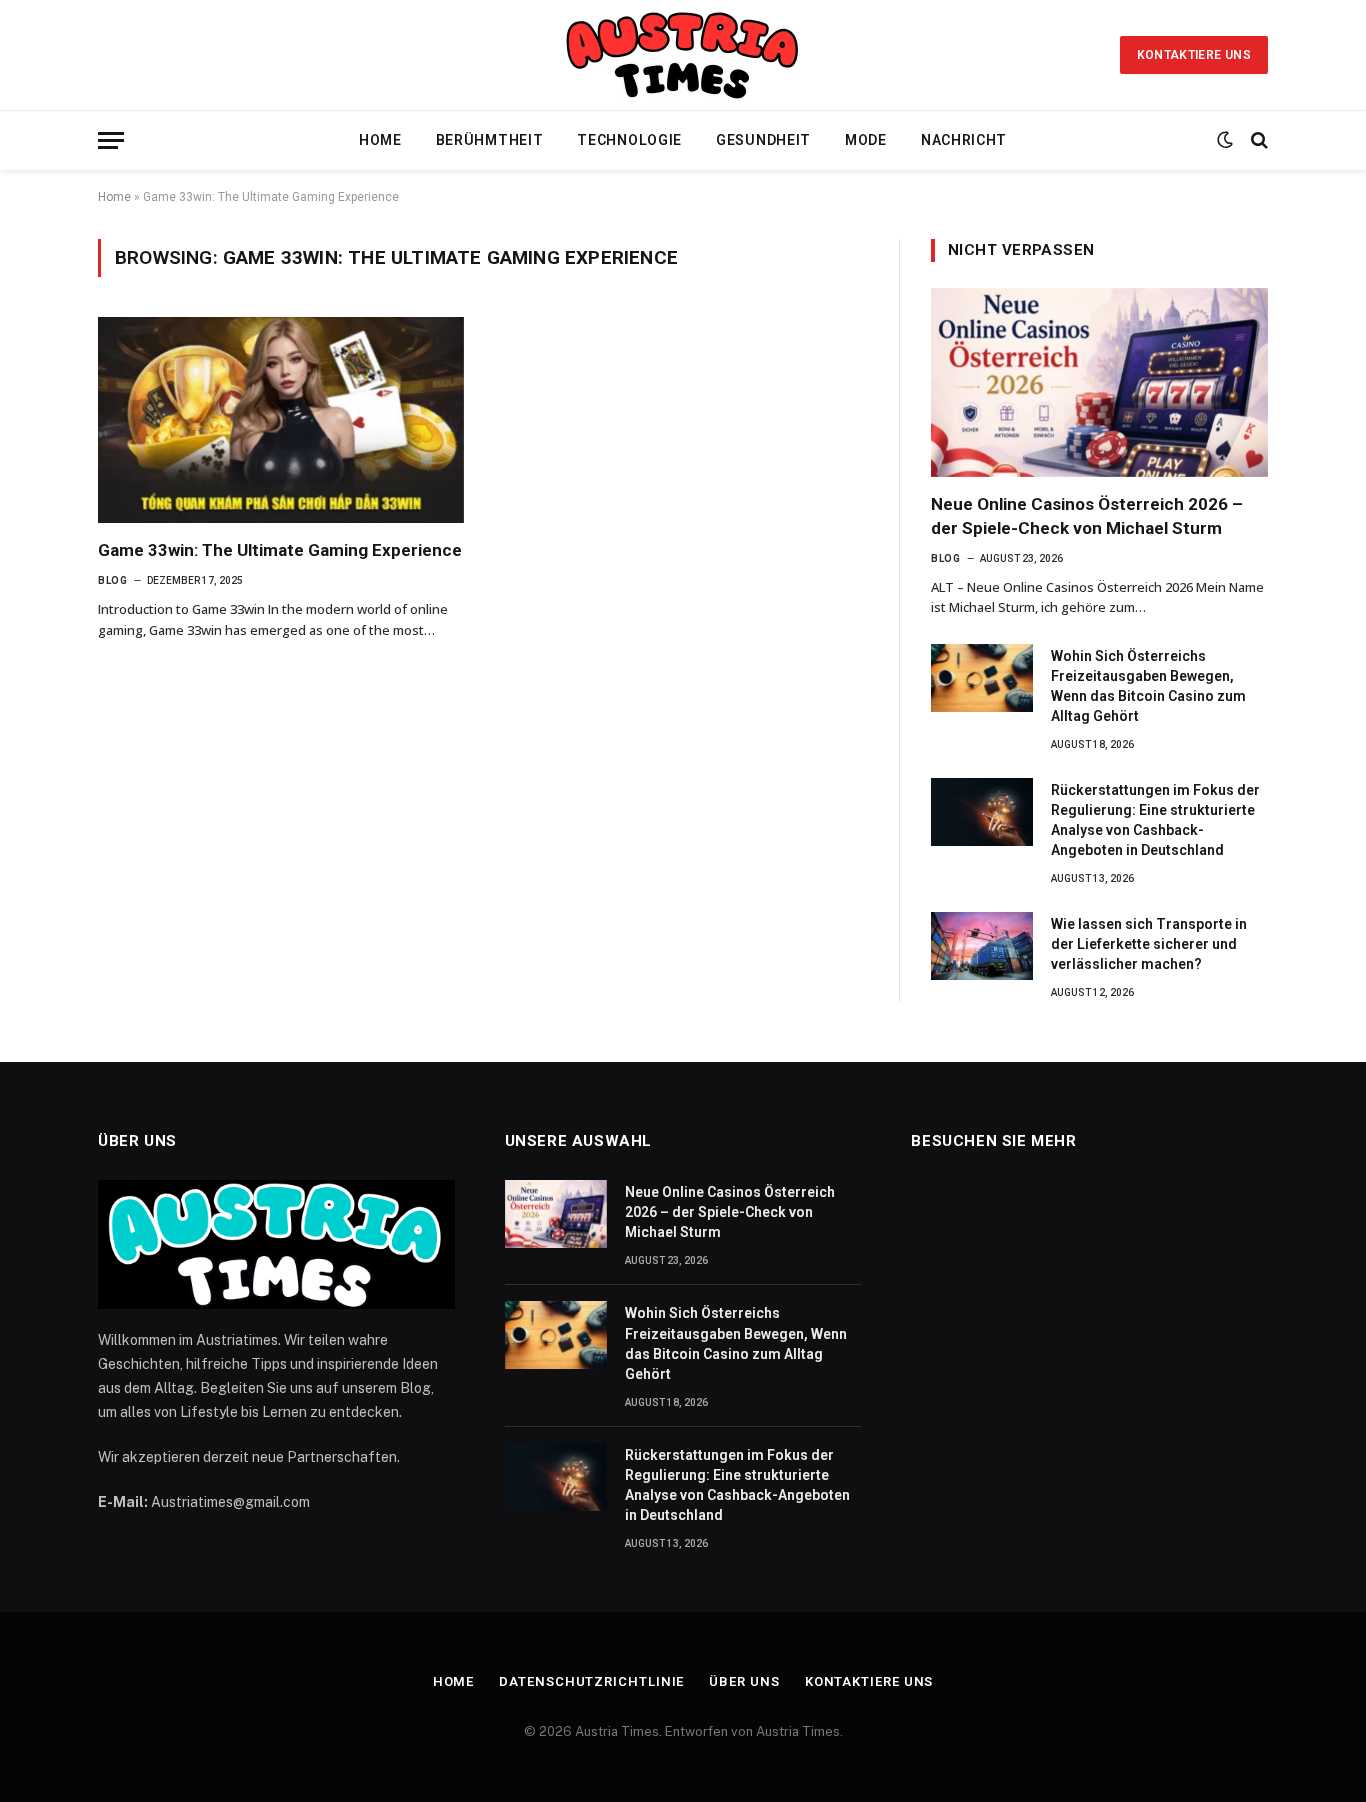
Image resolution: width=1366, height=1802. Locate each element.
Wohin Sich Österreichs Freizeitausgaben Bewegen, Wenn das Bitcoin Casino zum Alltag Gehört (1148, 686)
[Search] (1257, 140)
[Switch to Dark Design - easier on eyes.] (1225, 140)
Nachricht (964, 140)
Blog (112, 580)
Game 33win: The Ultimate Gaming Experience (280, 550)
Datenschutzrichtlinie (591, 1681)
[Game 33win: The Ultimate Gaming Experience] (281, 420)
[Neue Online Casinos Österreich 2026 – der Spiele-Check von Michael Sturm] (1099, 383)
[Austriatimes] (683, 55)
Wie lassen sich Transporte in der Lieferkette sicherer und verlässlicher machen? (1149, 944)
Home (380, 140)
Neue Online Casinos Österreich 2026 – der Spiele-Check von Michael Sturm (1087, 515)
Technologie (629, 140)
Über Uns (744, 1681)
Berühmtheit (490, 140)
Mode (866, 140)
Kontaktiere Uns (1194, 55)
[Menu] (111, 140)
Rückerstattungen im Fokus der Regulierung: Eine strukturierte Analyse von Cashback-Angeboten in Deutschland (1155, 820)
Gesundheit (763, 140)
